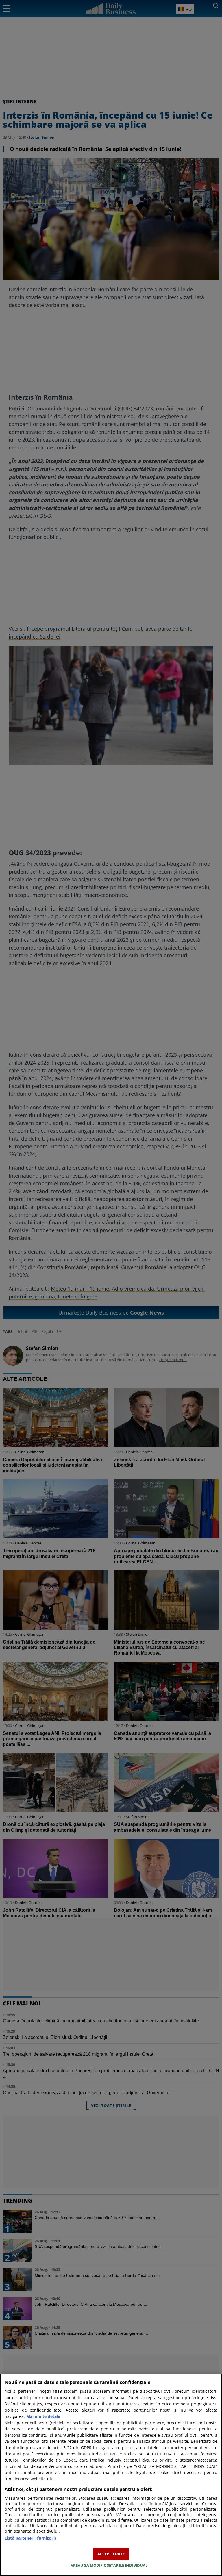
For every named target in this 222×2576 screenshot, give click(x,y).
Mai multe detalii (43, 2416)
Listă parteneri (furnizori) (30, 2538)
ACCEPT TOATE (111, 2554)
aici (112, 2454)
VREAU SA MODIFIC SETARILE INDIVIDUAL (109, 2565)
